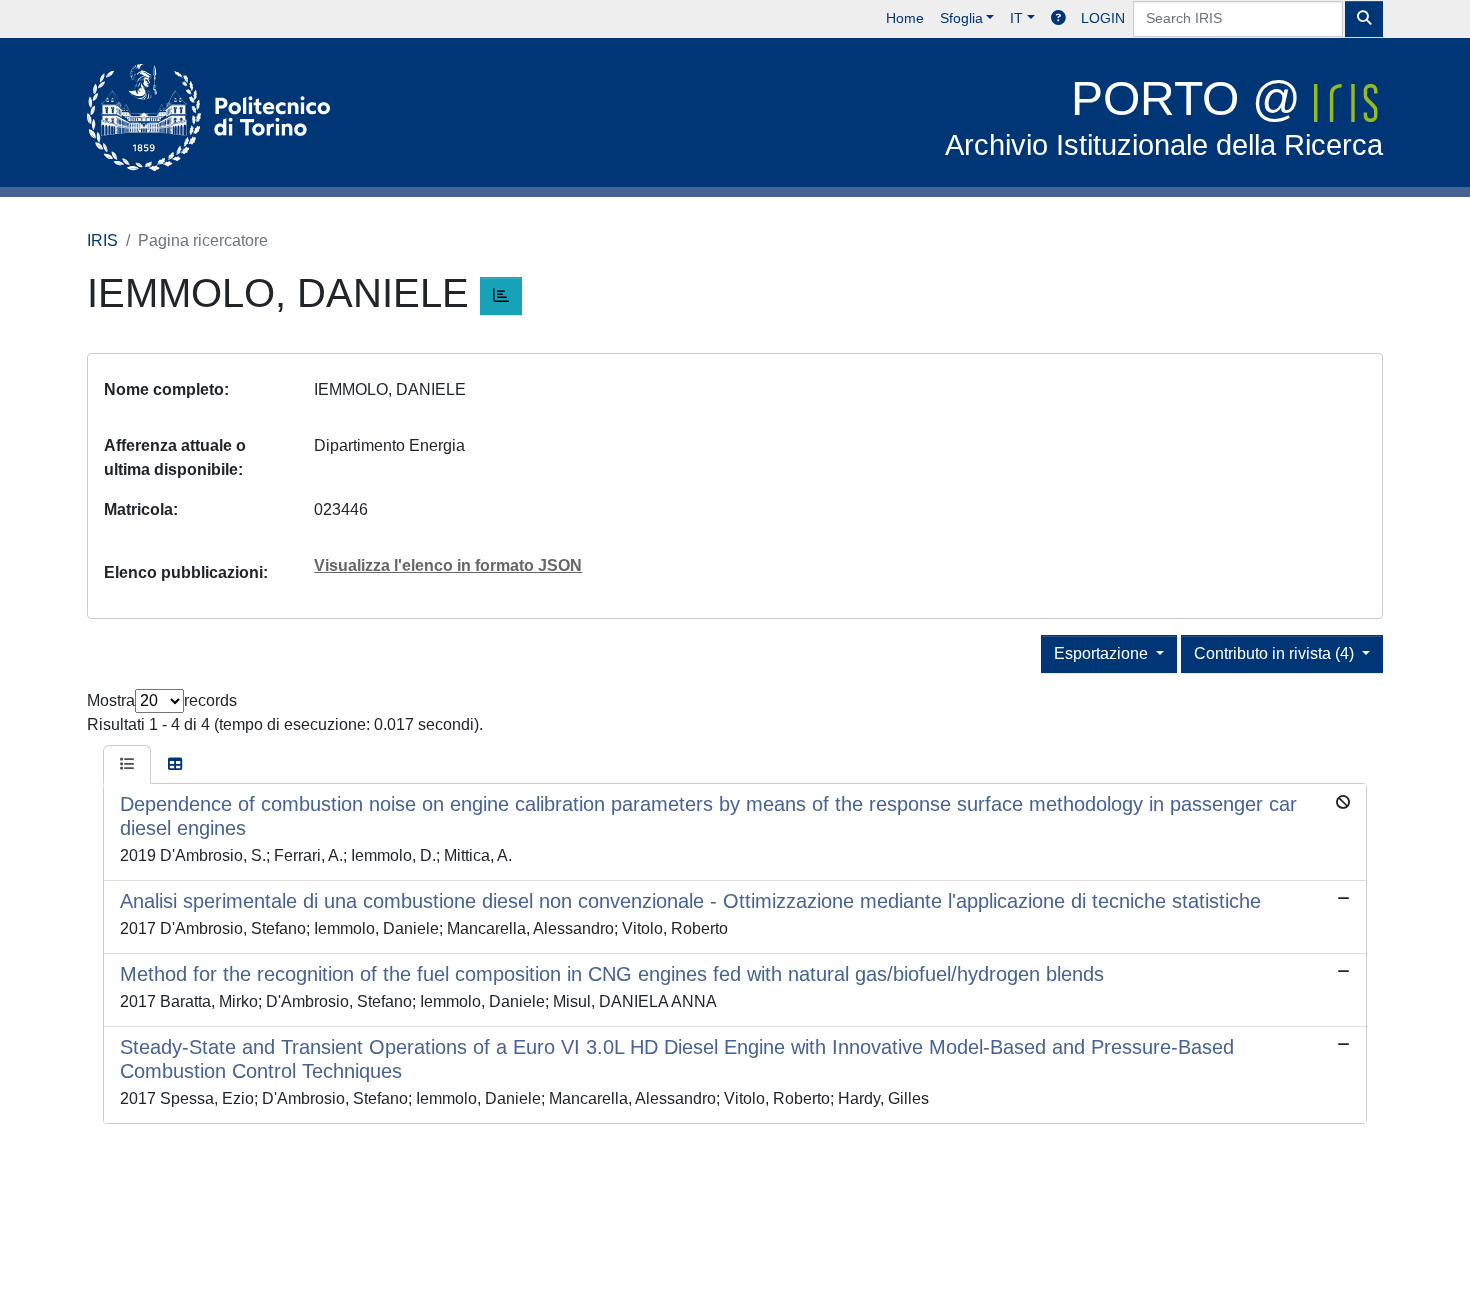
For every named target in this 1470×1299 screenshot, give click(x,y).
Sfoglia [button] (961, 18)
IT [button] (1016, 18)
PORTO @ (1164, 116)
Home (905, 18)
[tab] (127, 765)
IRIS (102, 240)
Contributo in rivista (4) (1276, 653)
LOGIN (1103, 18)
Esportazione (1103, 653)
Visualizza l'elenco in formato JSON (448, 565)
